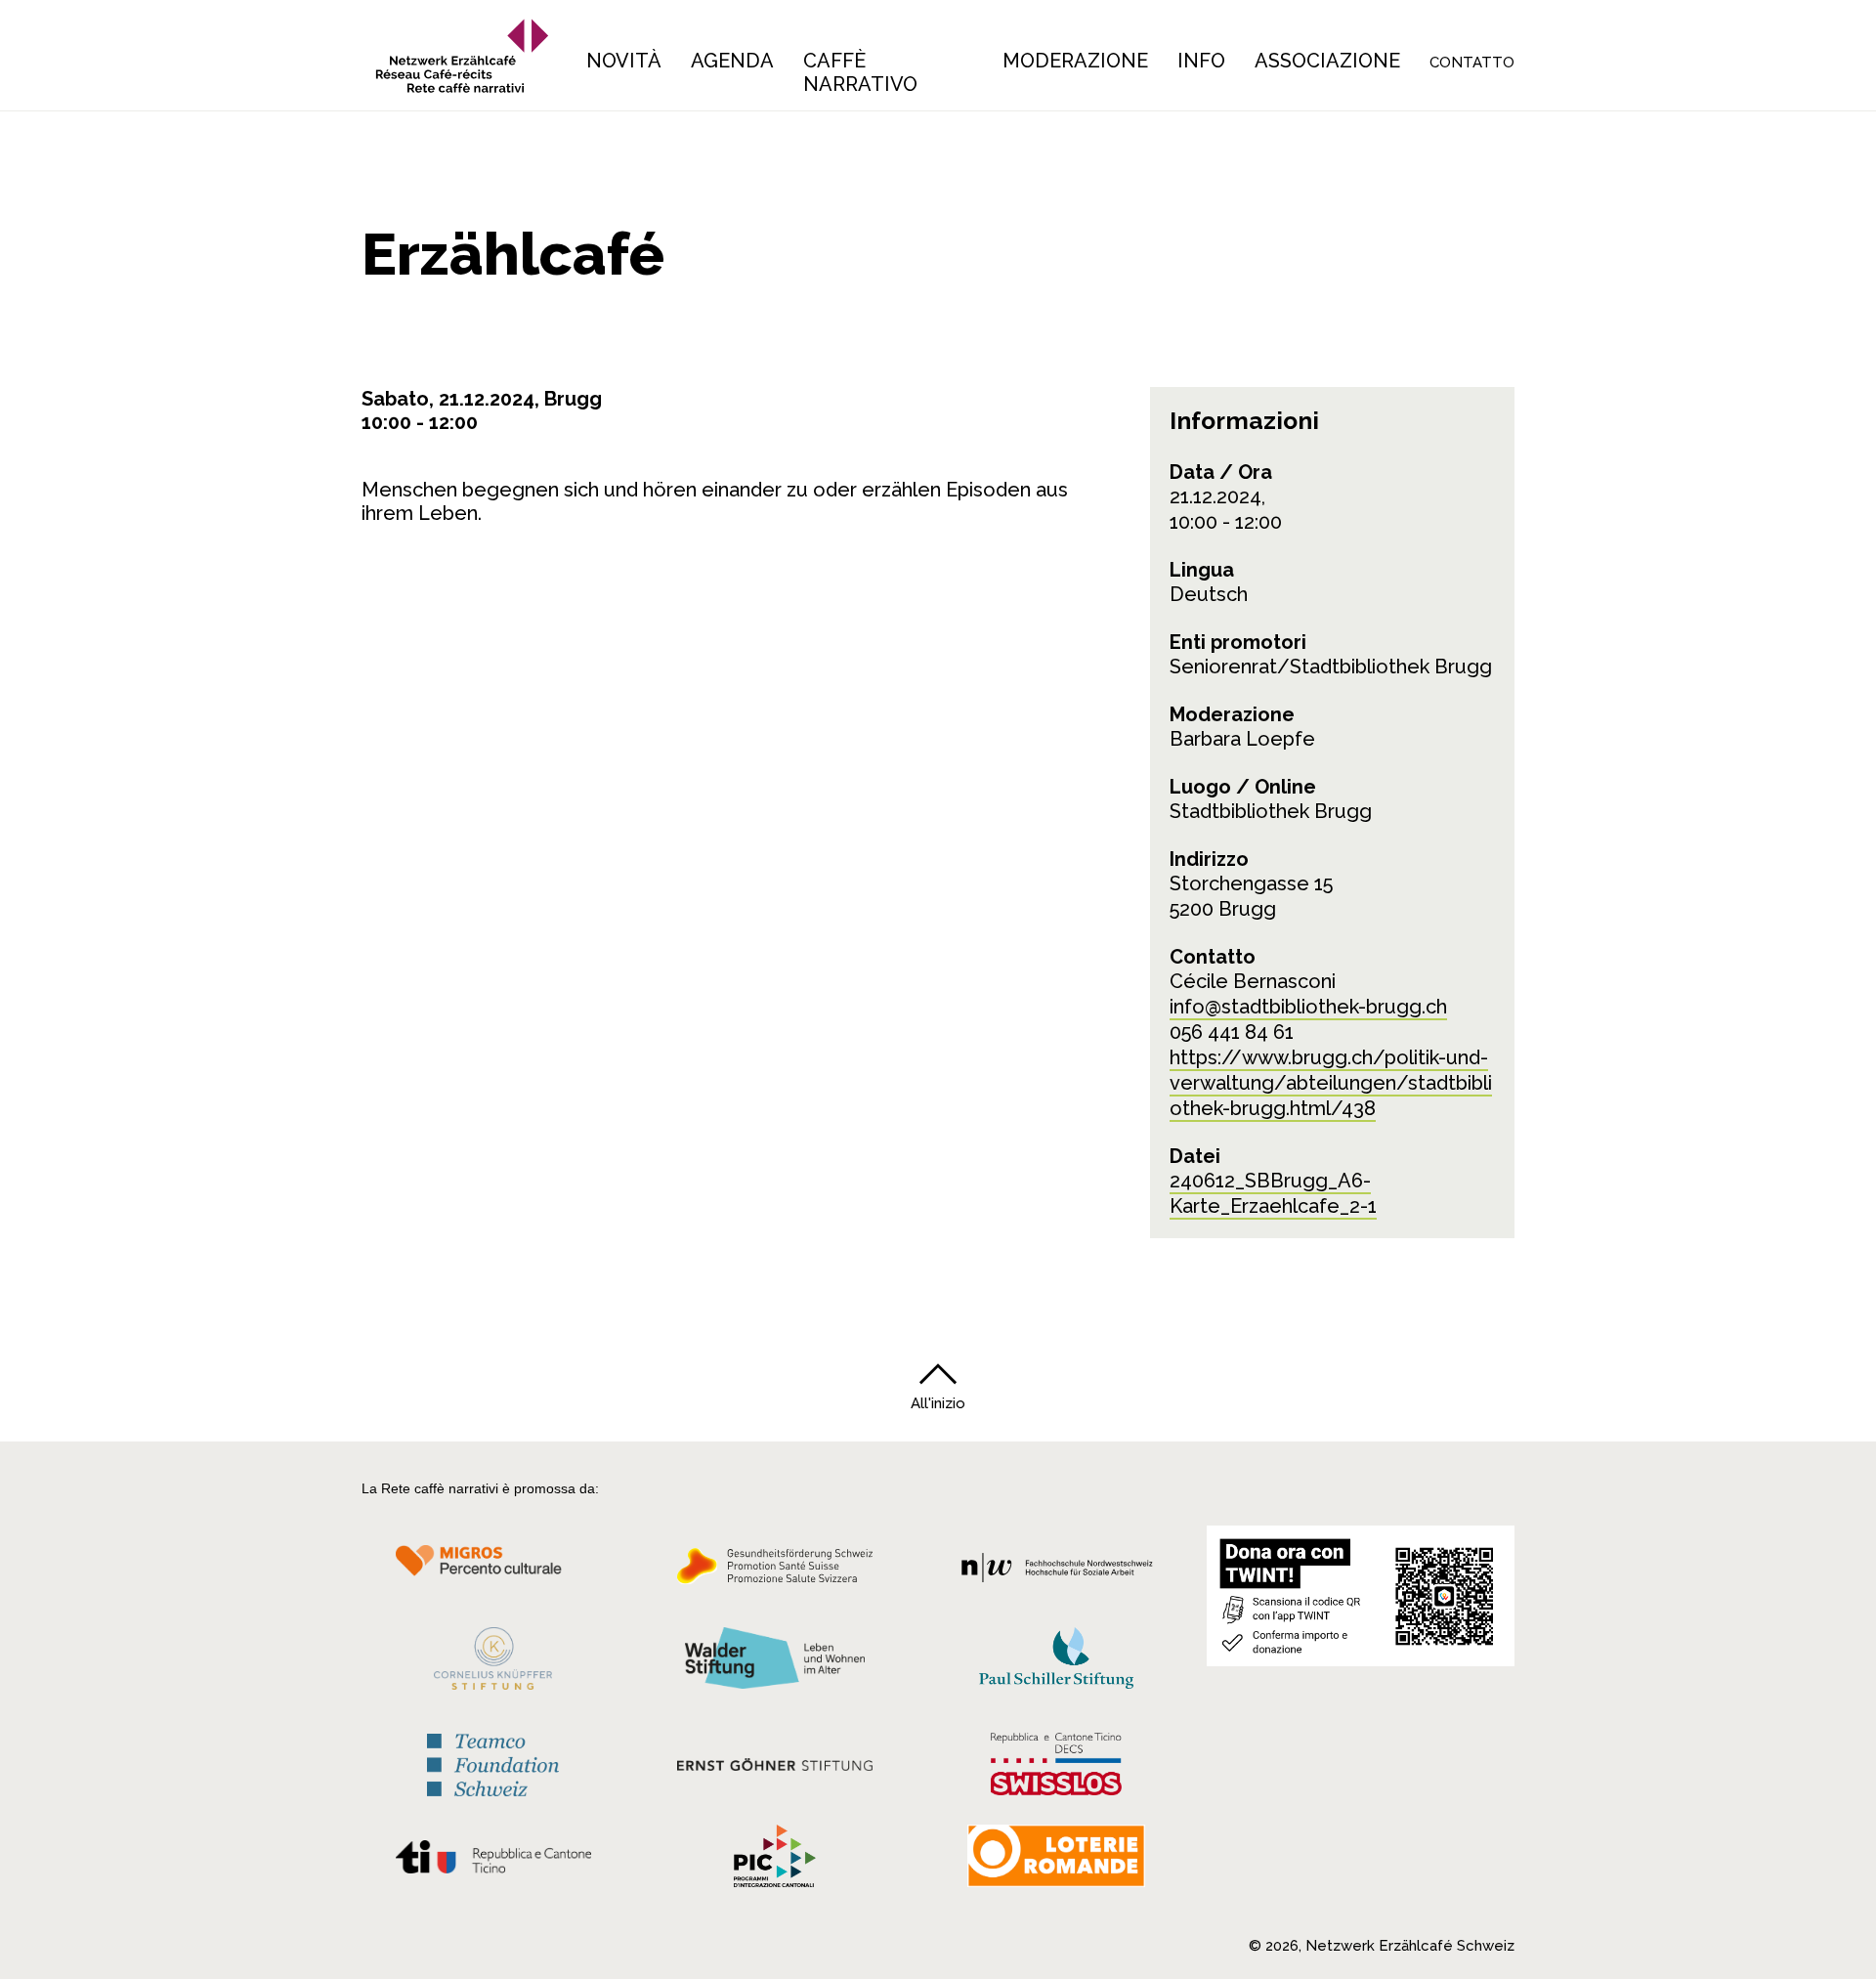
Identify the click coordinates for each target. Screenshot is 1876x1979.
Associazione (1327, 61)
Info (1201, 61)
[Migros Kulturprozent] (493, 1571)
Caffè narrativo (860, 72)
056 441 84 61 (1232, 1032)
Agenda (732, 61)
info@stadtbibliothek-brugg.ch (1308, 1007)
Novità (624, 61)
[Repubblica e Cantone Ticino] (493, 1862)
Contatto (1472, 63)
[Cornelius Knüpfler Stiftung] (493, 1663)
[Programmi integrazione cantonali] (775, 1861)
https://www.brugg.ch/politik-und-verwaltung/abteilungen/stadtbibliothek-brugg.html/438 (1331, 1083)
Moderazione (1075, 61)
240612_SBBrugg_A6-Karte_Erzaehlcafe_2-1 (1273, 1193)
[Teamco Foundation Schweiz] (493, 1763)
